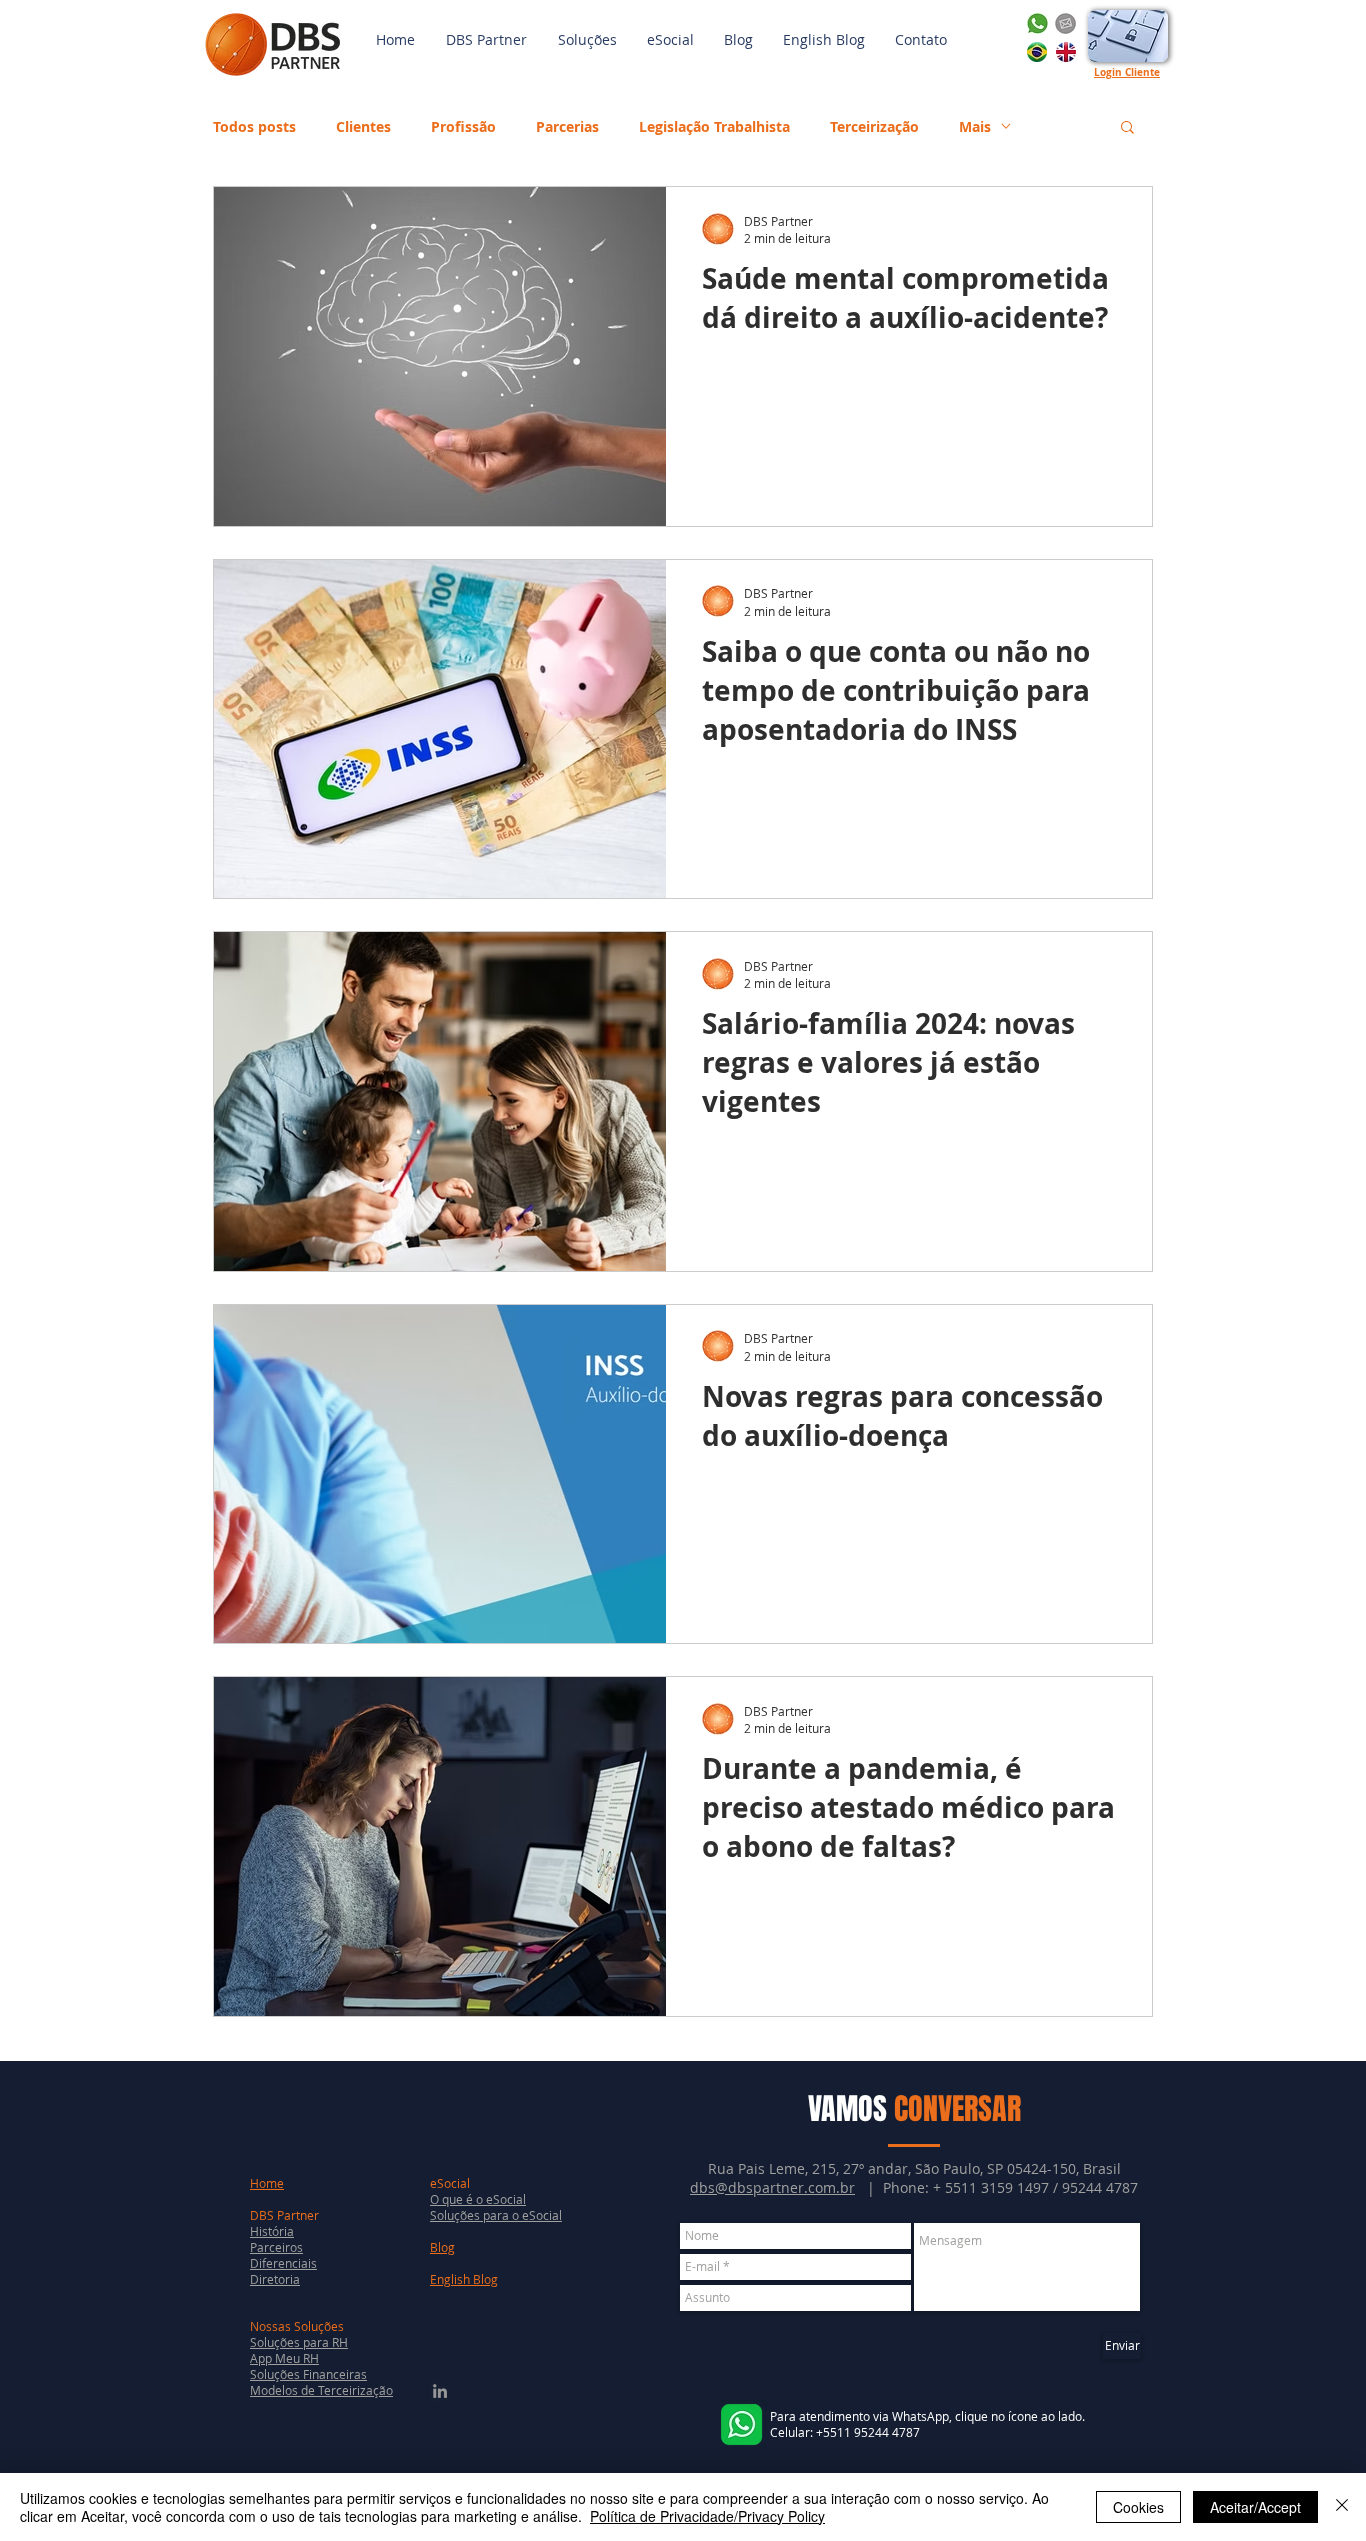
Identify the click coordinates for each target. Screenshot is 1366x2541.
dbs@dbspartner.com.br (772, 2187)
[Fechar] (1342, 2507)
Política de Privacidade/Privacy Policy (707, 2516)
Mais (975, 126)
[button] (587, 40)
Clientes (363, 126)
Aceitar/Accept (1255, 2507)
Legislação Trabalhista (714, 126)
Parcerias (567, 126)
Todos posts (254, 126)
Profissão (463, 126)
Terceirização (874, 126)
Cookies (1138, 2507)
